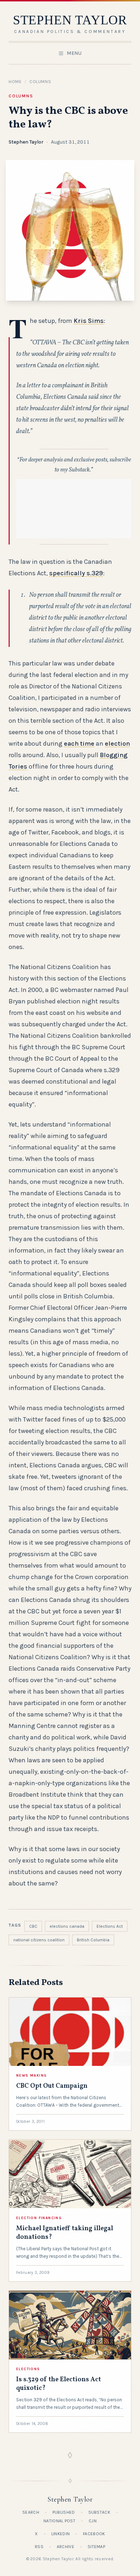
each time (79, 744)
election (117, 744)
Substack (99, 2512)
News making (31, 2076)
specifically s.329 (76, 573)
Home (15, 82)
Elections (28, 2369)
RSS (39, 2547)
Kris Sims (89, 321)
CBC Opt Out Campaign (52, 2086)
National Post (59, 2521)
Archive (66, 2547)
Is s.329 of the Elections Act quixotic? (59, 2384)
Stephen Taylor (26, 142)
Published (64, 2512)
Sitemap (96, 2547)
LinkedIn (60, 2534)
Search (31, 2512)
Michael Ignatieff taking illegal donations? (65, 2233)
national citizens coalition (39, 1940)
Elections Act (110, 1926)
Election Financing (39, 2218)
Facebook (94, 2534)
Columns (40, 82)
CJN (93, 2521)
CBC (33, 1926)
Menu (74, 53)
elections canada (67, 1926)
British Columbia (93, 1940)
